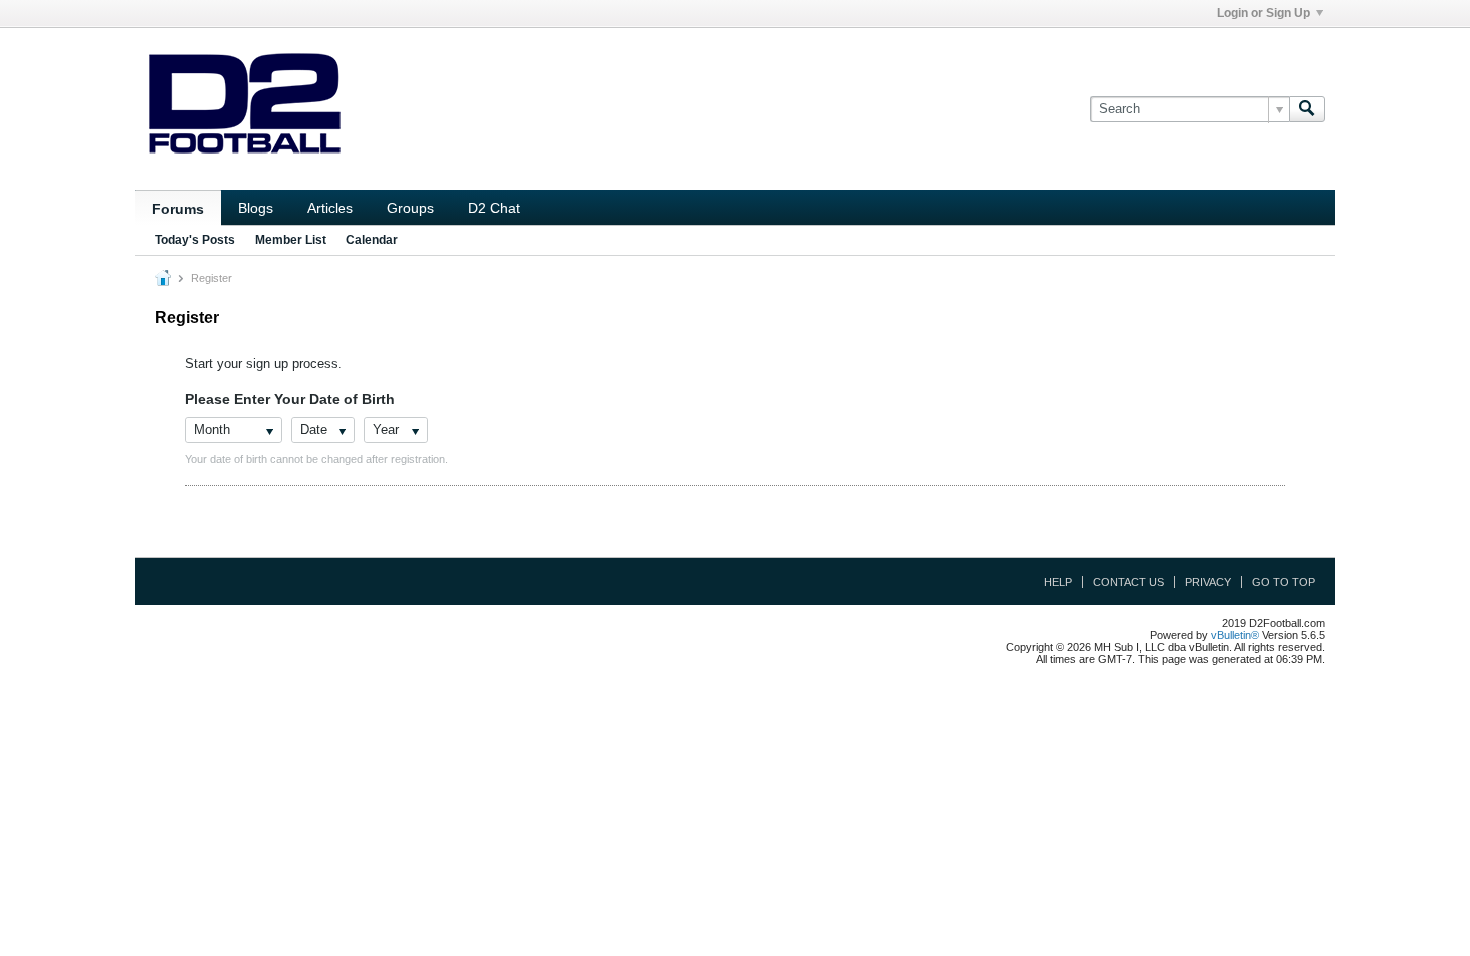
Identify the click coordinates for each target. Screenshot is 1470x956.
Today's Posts (195, 240)
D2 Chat (494, 208)
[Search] (1307, 109)
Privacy (1208, 582)
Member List (290, 240)
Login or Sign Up (1263, 13)
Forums (178, 209)
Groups (410, 208)
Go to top (1283, 582)
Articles (330, 208)
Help (1058, 582)
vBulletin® (1235, 635)
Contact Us (1128, 582)
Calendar (372, 240)
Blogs (255, 208)
